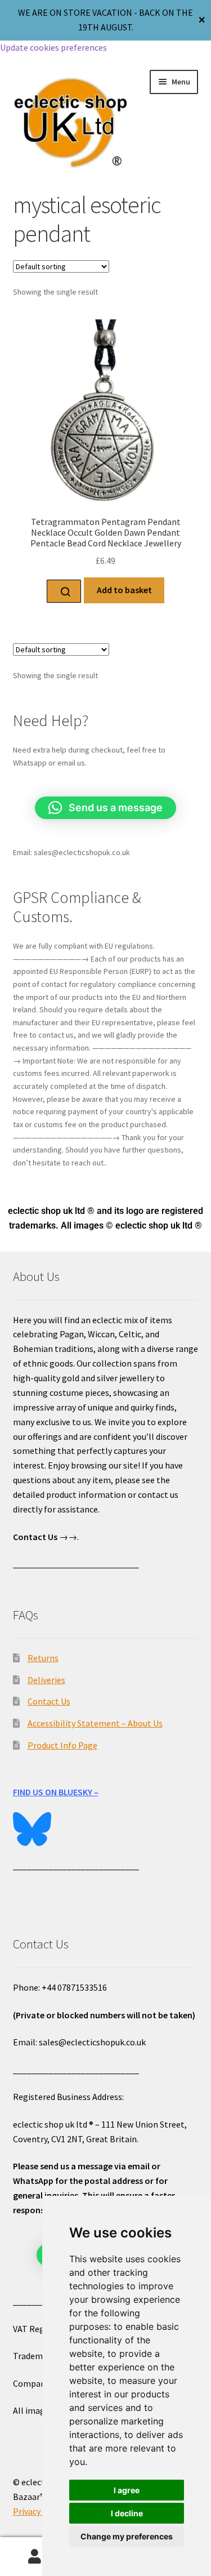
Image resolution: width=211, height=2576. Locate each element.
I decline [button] (127, 2513)
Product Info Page (62, 1745)
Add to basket (124, 590)
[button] (105, 808)
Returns (43, 1658)
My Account (35, 2557)
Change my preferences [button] (127, 2536)
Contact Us (49, 1701)
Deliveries (46, 1680)
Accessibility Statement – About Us (95, 1723)
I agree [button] (127, 2490)
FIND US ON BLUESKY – (56, 1792)
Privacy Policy (39, 2511)
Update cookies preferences (53, 47)
